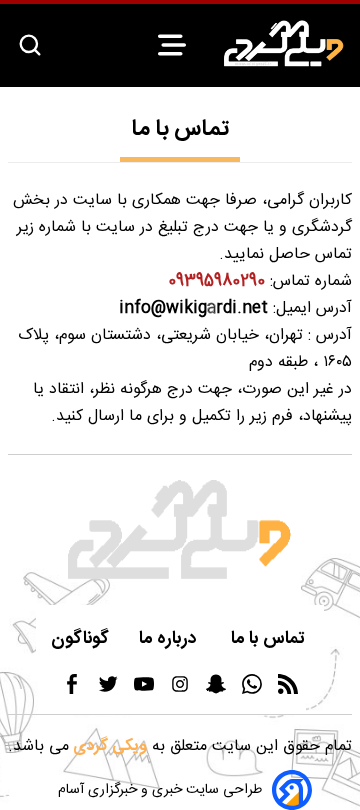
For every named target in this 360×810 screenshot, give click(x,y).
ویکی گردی (108, 746)
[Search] (30, 46)
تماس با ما (270, 639)
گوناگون (80, 639)
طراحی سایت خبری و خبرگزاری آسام (160, 790)
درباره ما (170, 639)
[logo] (284, 43)
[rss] (288, 690)
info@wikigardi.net (193, 308)
